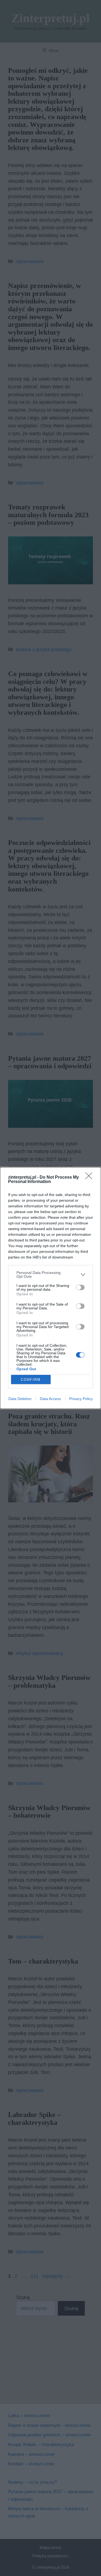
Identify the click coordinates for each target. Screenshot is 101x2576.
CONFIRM (31, 1380)
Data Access (50, 1399)
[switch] (80, 1287)
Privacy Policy (81, 1399)
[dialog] (50, 1288)
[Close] (90, 1178)
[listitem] (50, 1274)
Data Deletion (20, 1399)
